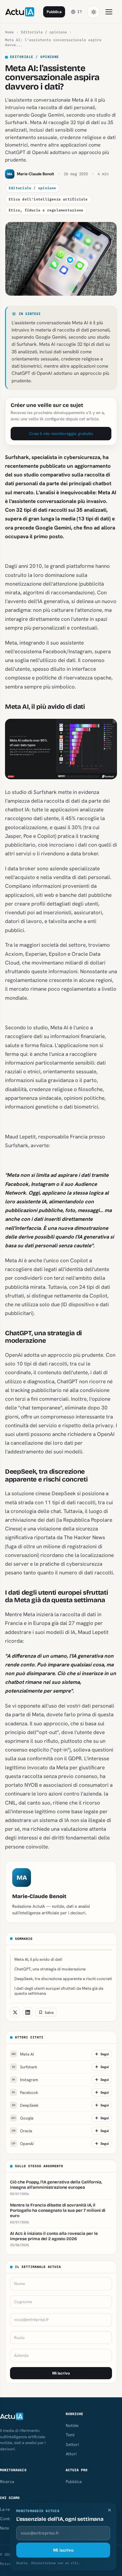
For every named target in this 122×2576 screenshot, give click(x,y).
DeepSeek (25, 2105)
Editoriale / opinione (44, 32)
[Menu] (109, 12)
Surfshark (25, 2067)
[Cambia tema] (94, 12)
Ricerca (7, 2482)
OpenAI (23, 2144)
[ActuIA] (20, 12)
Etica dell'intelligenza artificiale (48, 199)
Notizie (72, 2425)
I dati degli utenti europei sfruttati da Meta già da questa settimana (59, 1991)
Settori (72, 2444)
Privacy (8, 2564)
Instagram (25, 2080)
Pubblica (54, 12)
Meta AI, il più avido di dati (38, 1959)
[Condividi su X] (15, 2012)
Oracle (22, 2131)
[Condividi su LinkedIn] (28, 2012)
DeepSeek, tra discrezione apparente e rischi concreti (63, 1979)
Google (22, 2118)
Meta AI (23, 2054)
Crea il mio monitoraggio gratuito (61, 433)
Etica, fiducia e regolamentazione (46, 210)
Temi (70, 2435)
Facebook (25, 2093)
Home (9, 32)
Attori (71, 2454)
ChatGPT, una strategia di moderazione (50, 1969)
